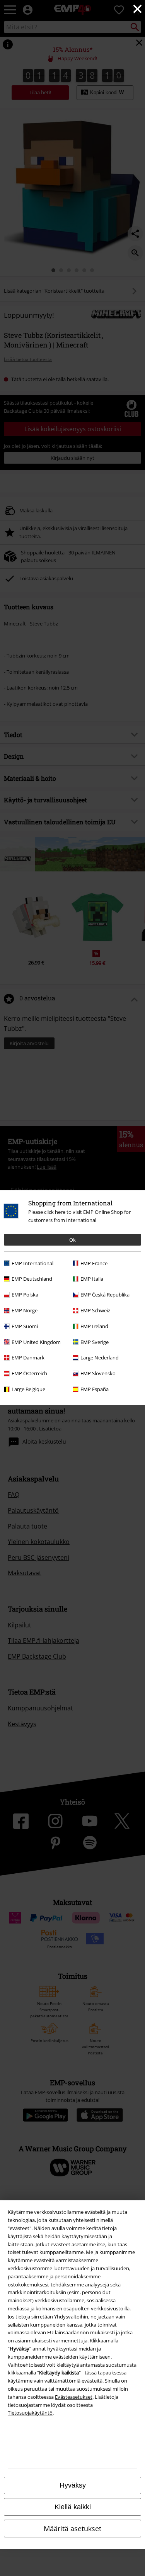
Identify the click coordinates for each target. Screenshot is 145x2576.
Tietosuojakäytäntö (30, 2413)
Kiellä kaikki (73, 2507)
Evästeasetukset (74, 2397)
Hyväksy (73, 2485)
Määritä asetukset (72, 2529)
